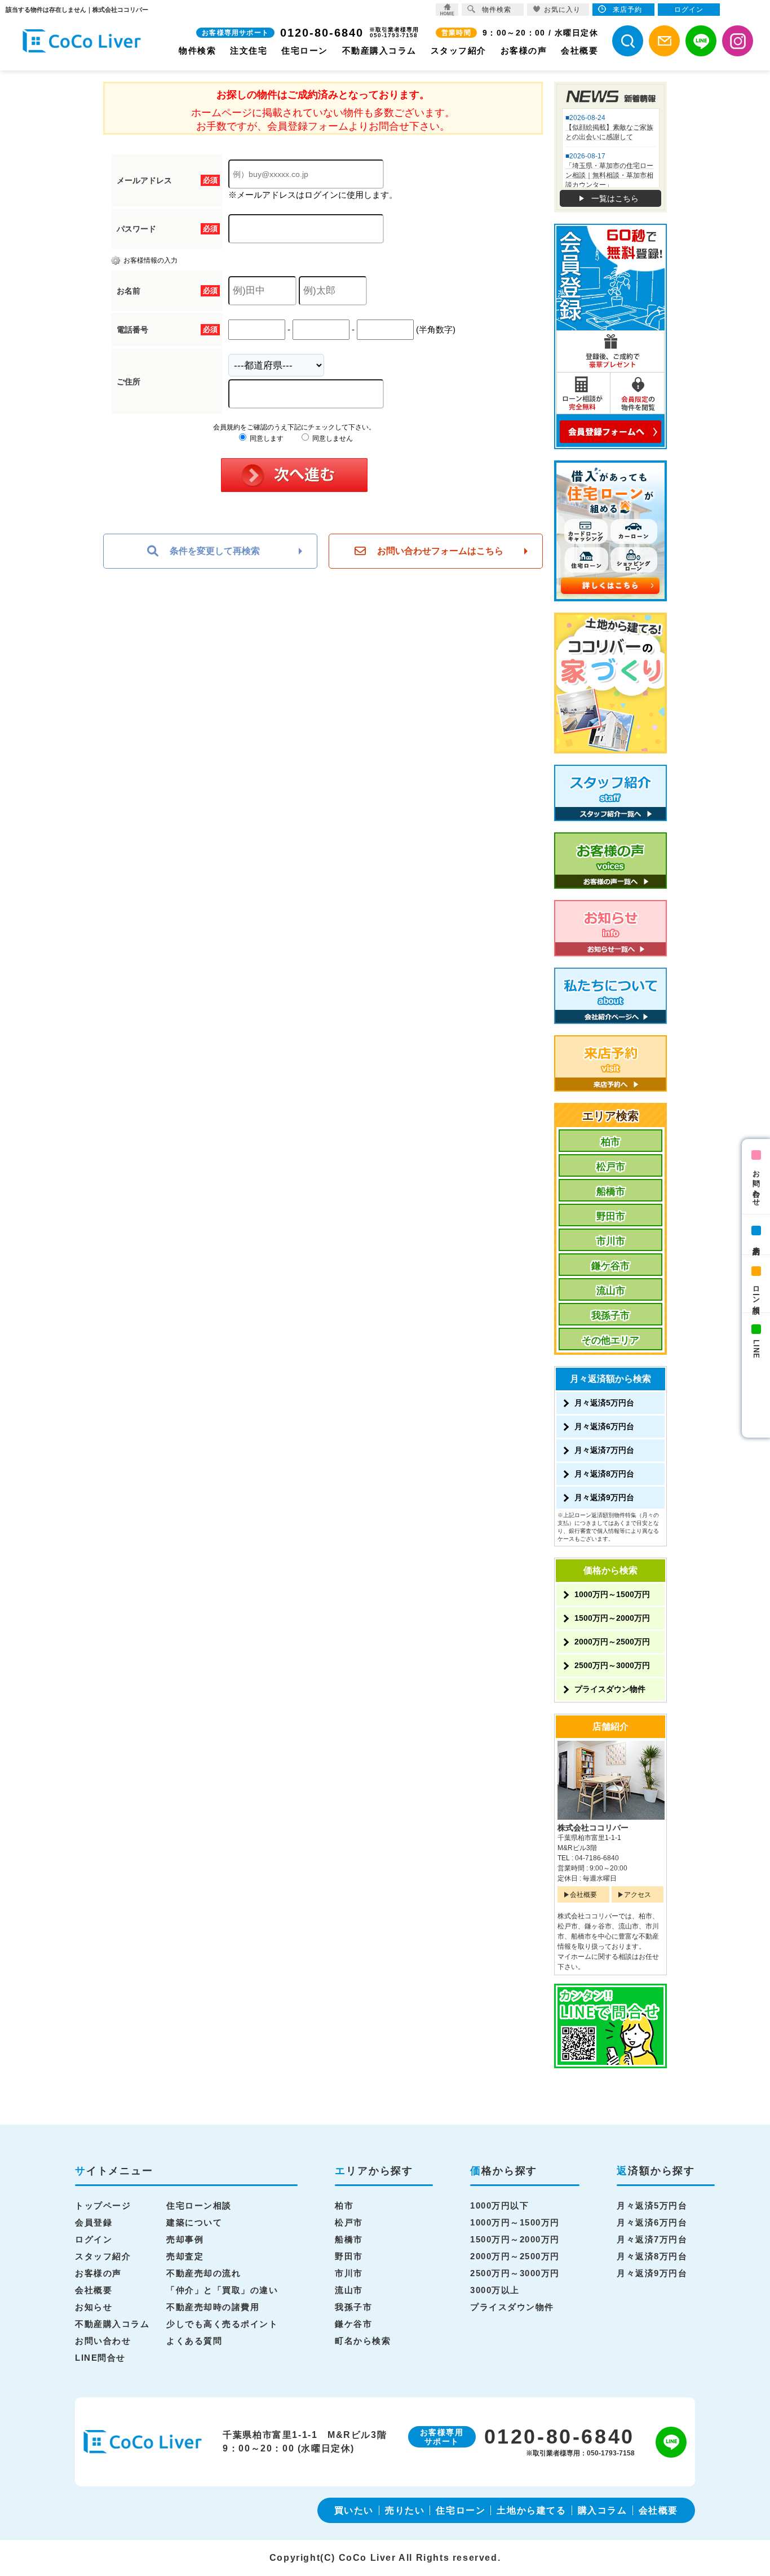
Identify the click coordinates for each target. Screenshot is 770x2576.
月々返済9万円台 (604, 1497)
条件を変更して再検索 (215, 551)
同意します (266, 438)
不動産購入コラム (379, 50)
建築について (194, 2222)
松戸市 (611, 1167)
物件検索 (197, 50)
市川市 (611, 1241)
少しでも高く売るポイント (222, 2324)
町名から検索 (363, 2341)
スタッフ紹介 (459, 50)
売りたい (405, 2510)
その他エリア (610, 1340)
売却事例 (185, 2239)
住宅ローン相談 (199, 2205)
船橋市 (611, 1192)
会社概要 (579, 50)
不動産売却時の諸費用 (213, 2307)
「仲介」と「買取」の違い (222, 2290)
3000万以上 (495, 2290)
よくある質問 (194, 2341)
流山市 (611, 1291)
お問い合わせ (756, 1184)
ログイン (94, 2239)
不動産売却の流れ (203, 2273)
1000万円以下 (499, 2205)
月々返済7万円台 (604, 1450)
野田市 (611, 1216)
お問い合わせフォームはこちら (440, 551)
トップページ (103, 2205)
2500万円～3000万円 (612, 1665)
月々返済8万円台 (604, 1474)
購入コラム (603, 2510)
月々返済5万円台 (604, 1403)
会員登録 (94, 2222)
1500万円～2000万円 (612, 1618)
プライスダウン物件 (610, 1689)
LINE (756, 1349)
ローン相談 (756, 1291)
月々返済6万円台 (604, 1426)
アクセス (638, 1895)
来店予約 (756, 1242)
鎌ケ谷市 (610, 1266)
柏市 (610, 1142)
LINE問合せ (100, 2358)
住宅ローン (305, 50)
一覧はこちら (615, 198)
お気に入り (562, 10)
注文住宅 (249, 50)
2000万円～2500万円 (612, 1642)
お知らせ (94, 2307)
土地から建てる (531, 2510)
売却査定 (185, 2256)
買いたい (354, 2510)
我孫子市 (610, 1316)
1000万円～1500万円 (612, 1594)
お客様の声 (524, 50)
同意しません (332, 438)
